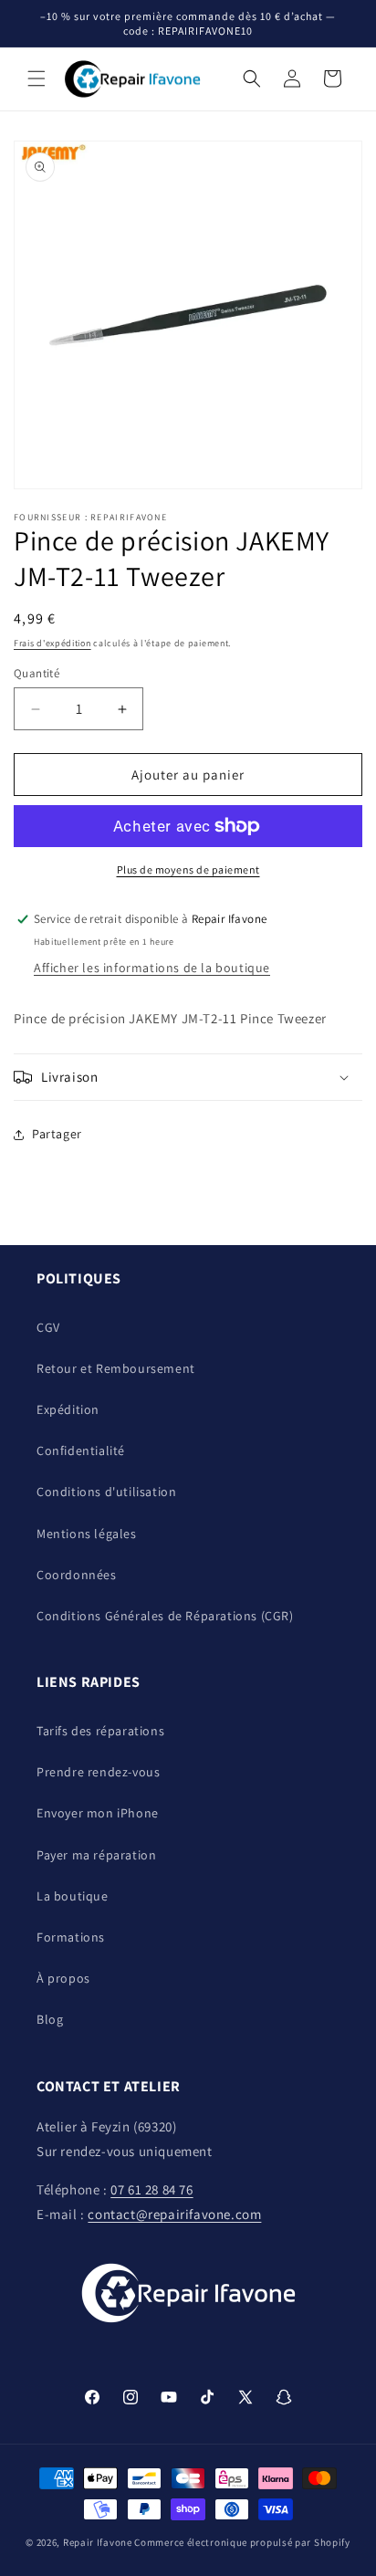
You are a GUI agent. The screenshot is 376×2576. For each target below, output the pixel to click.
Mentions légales (87, 1534)
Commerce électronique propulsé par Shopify (242, 2542)
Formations (71, 1937)
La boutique (73, 1896)
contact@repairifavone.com (174, 2214)
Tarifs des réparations (100, 1731)
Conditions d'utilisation (106, 1492)
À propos (63, 1978)
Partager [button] (57, 1134)
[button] (37, 79)
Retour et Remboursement (116, 1368)
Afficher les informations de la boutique (152, 968)
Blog (50, 2019)
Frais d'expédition (52, 643)
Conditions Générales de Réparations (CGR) (165, 1616)
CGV (48, 1327)
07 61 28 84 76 (151, 2189)
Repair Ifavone (98, 2542)
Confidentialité (81, 1450)
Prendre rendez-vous (98, 1772)
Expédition (68, 1409)
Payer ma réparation (96, 1855)
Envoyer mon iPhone (98, 1813)
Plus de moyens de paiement (188, 869)
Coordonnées (77, 1575)
